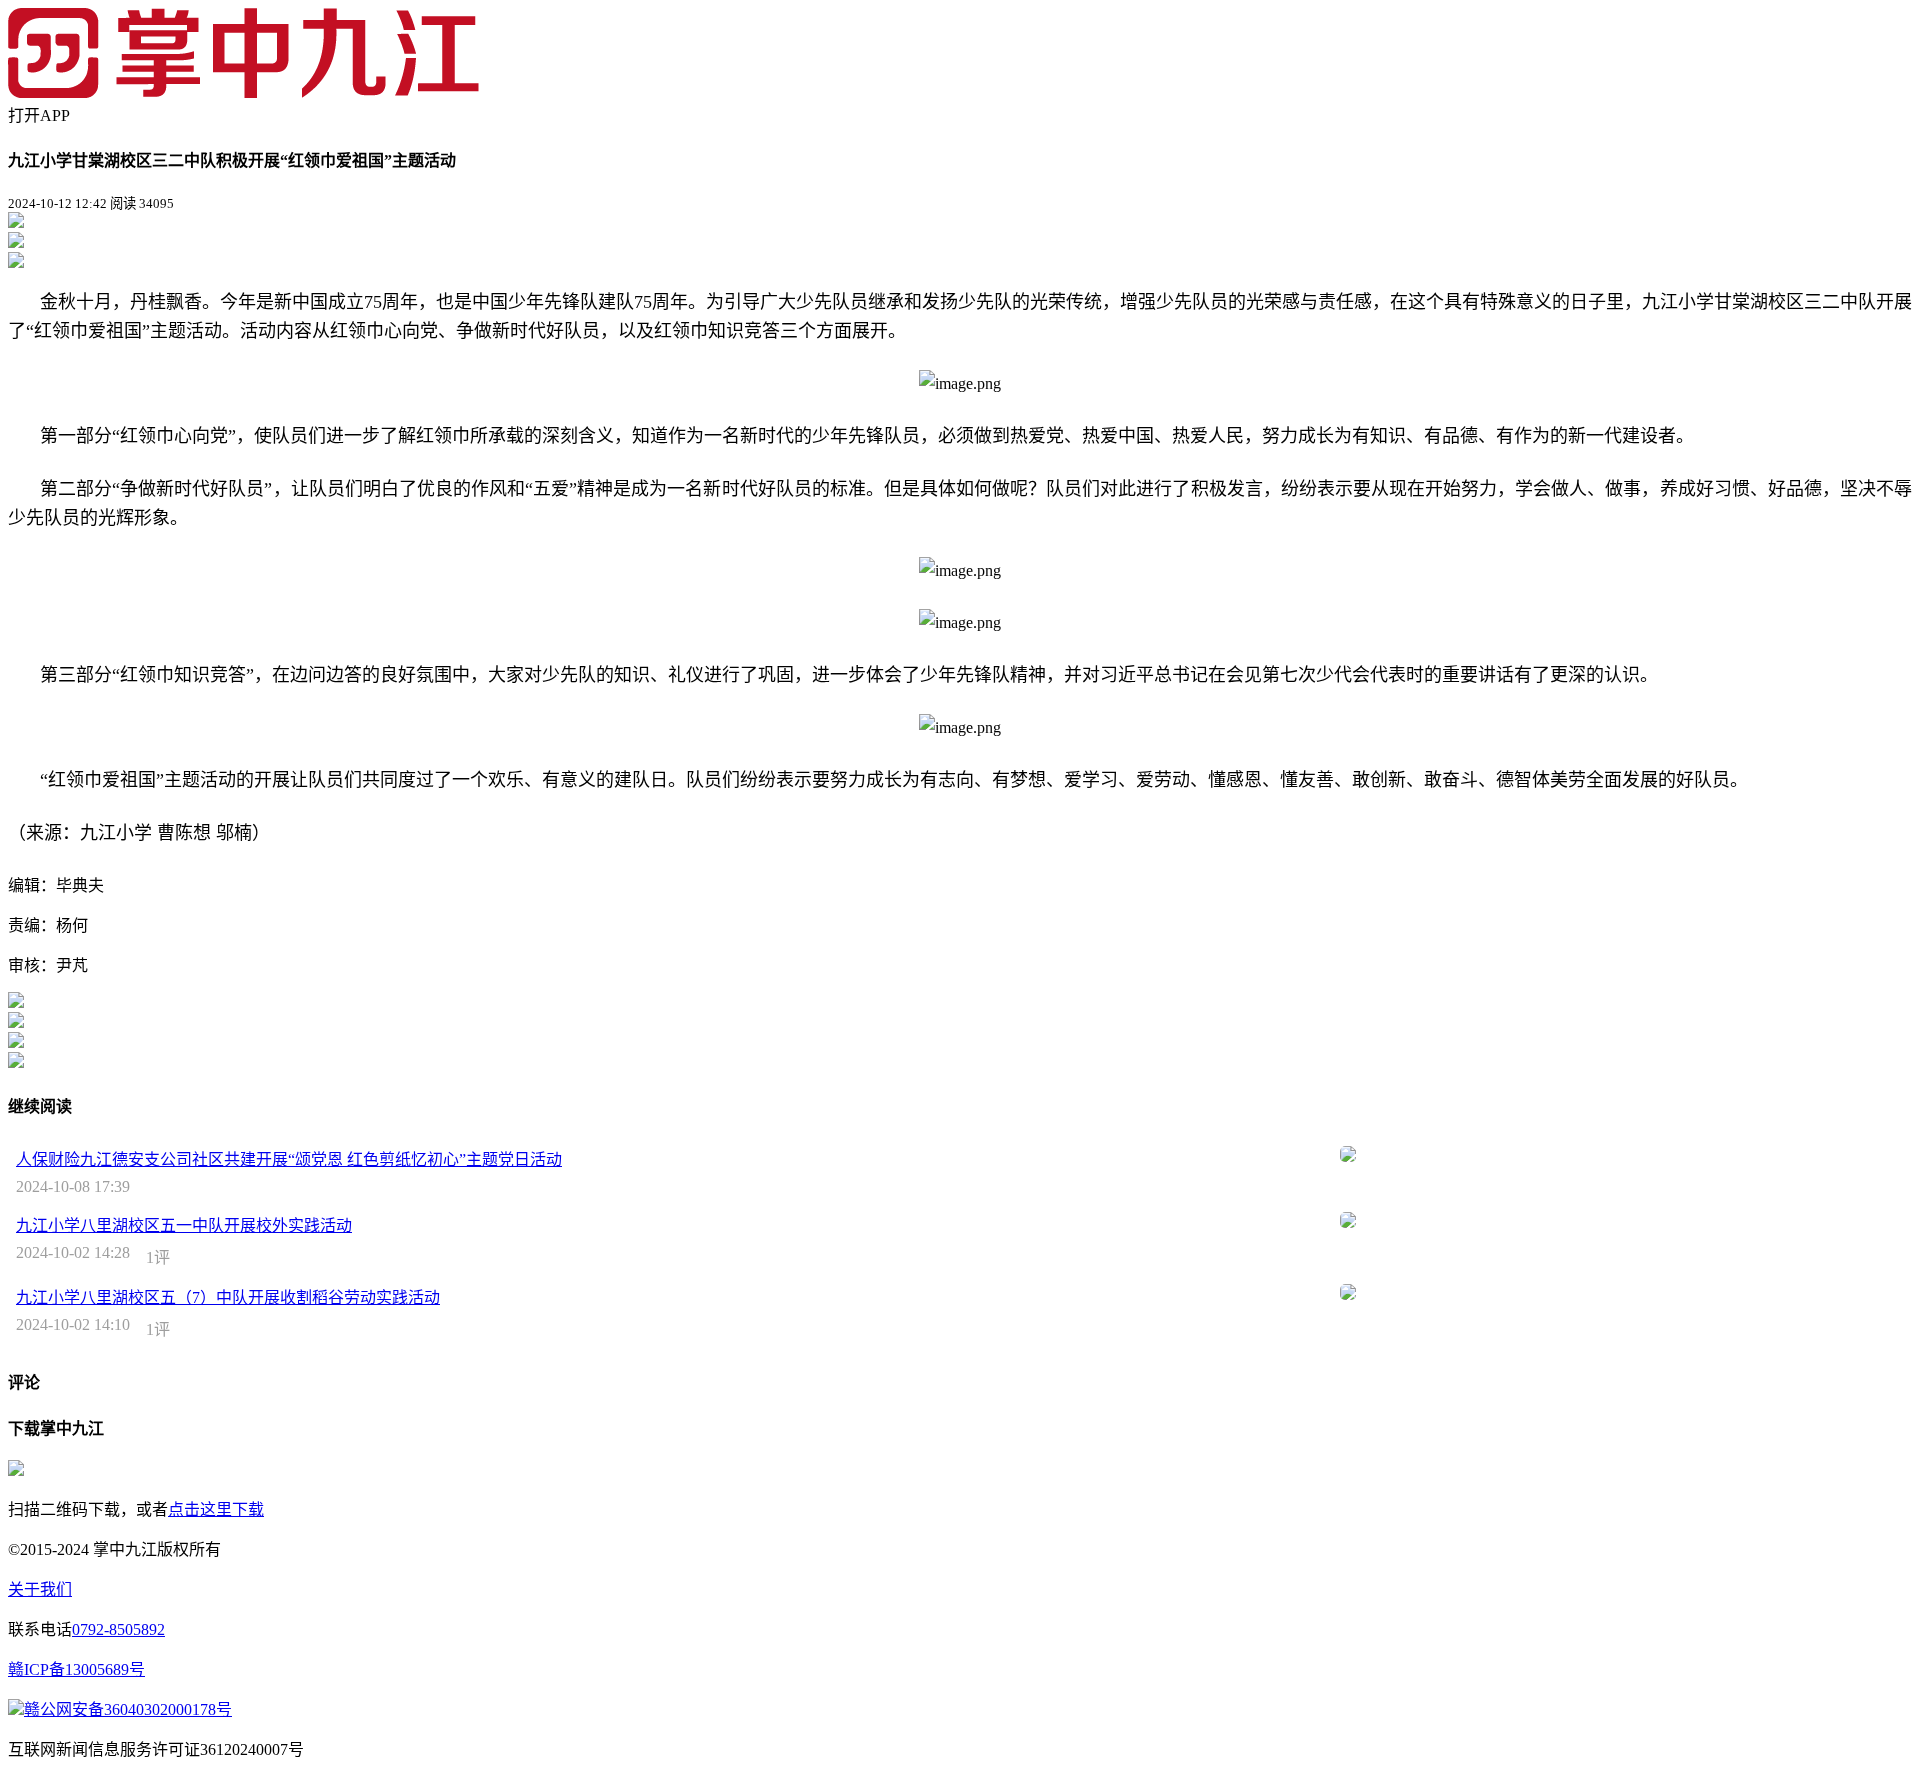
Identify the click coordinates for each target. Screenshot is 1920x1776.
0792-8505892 (118, 1629)
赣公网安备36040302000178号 (128, 1709)
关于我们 (40, 1589)
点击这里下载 (216, 1509)
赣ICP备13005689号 (76, 1669)
